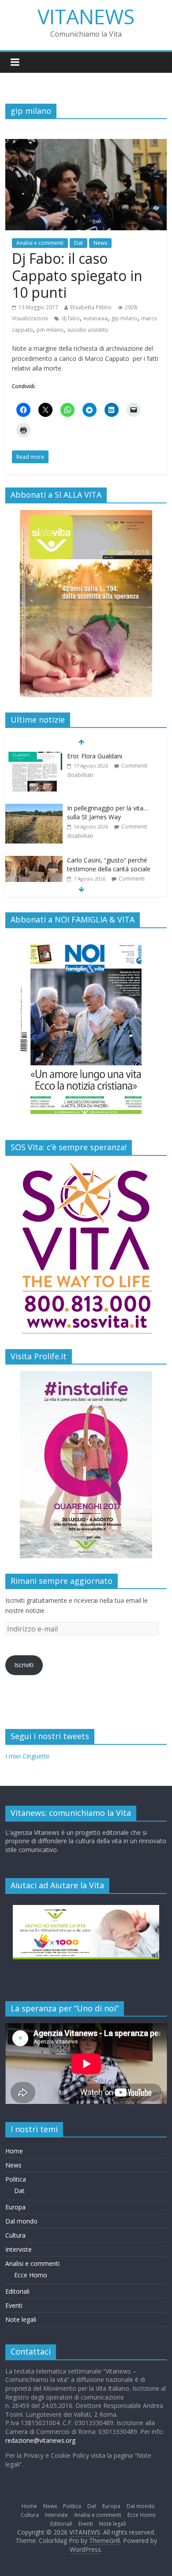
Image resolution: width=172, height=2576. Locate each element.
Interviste (19, 2249)
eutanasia (95, 318)
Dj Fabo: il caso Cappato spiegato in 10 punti (77, 275)
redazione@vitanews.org (40, 2440)
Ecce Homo (31, 2275)
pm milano (50, 330)
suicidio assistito (88, 330)
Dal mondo (21, 2221)
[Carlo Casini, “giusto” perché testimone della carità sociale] (34, 808)
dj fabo (71, 318)
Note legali (21, 2319)
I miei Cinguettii (27, 1756)
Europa (15, 2207)
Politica (16, 2179)
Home (14, 2151)
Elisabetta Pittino (91, 307)
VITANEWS (86, 16)
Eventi (14, 2305)
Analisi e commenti (40, 243)
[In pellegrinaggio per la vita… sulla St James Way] (34, 756)
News (100, 243)
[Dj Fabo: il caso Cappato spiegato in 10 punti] (86, 144)
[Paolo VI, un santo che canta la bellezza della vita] (34, 861)
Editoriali (17, 2291)
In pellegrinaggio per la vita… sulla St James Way (108, 760)
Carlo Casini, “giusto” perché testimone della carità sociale (109, 812)
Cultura (15, 2235)
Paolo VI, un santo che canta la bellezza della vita (111, 864)
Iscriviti (24, 1665)
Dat (79, 243)
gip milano (124, 318)
